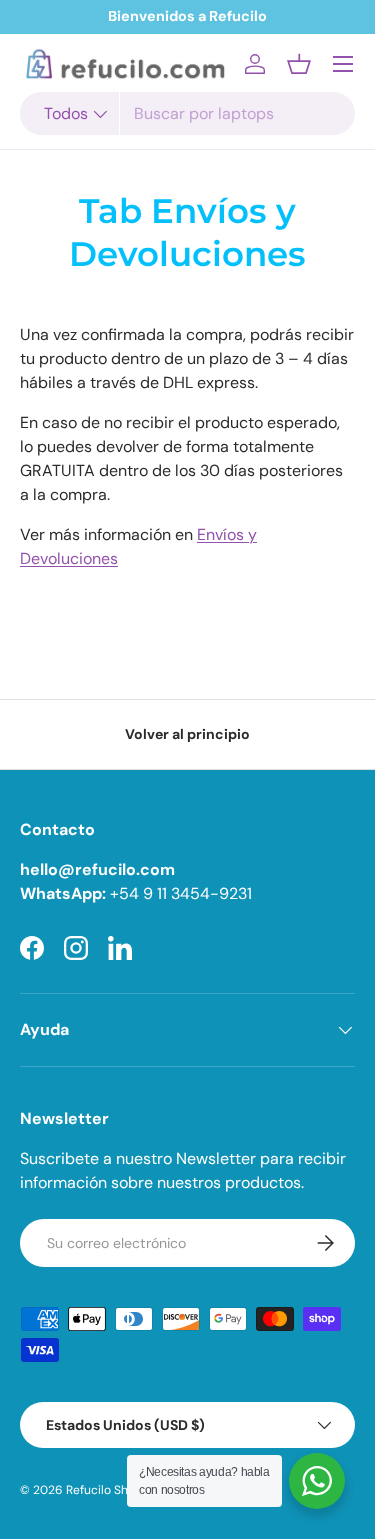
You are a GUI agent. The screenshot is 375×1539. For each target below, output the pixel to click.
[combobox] (187, 113)
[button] (299, 64)
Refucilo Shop (104, 1490)
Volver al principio (187, 734)
